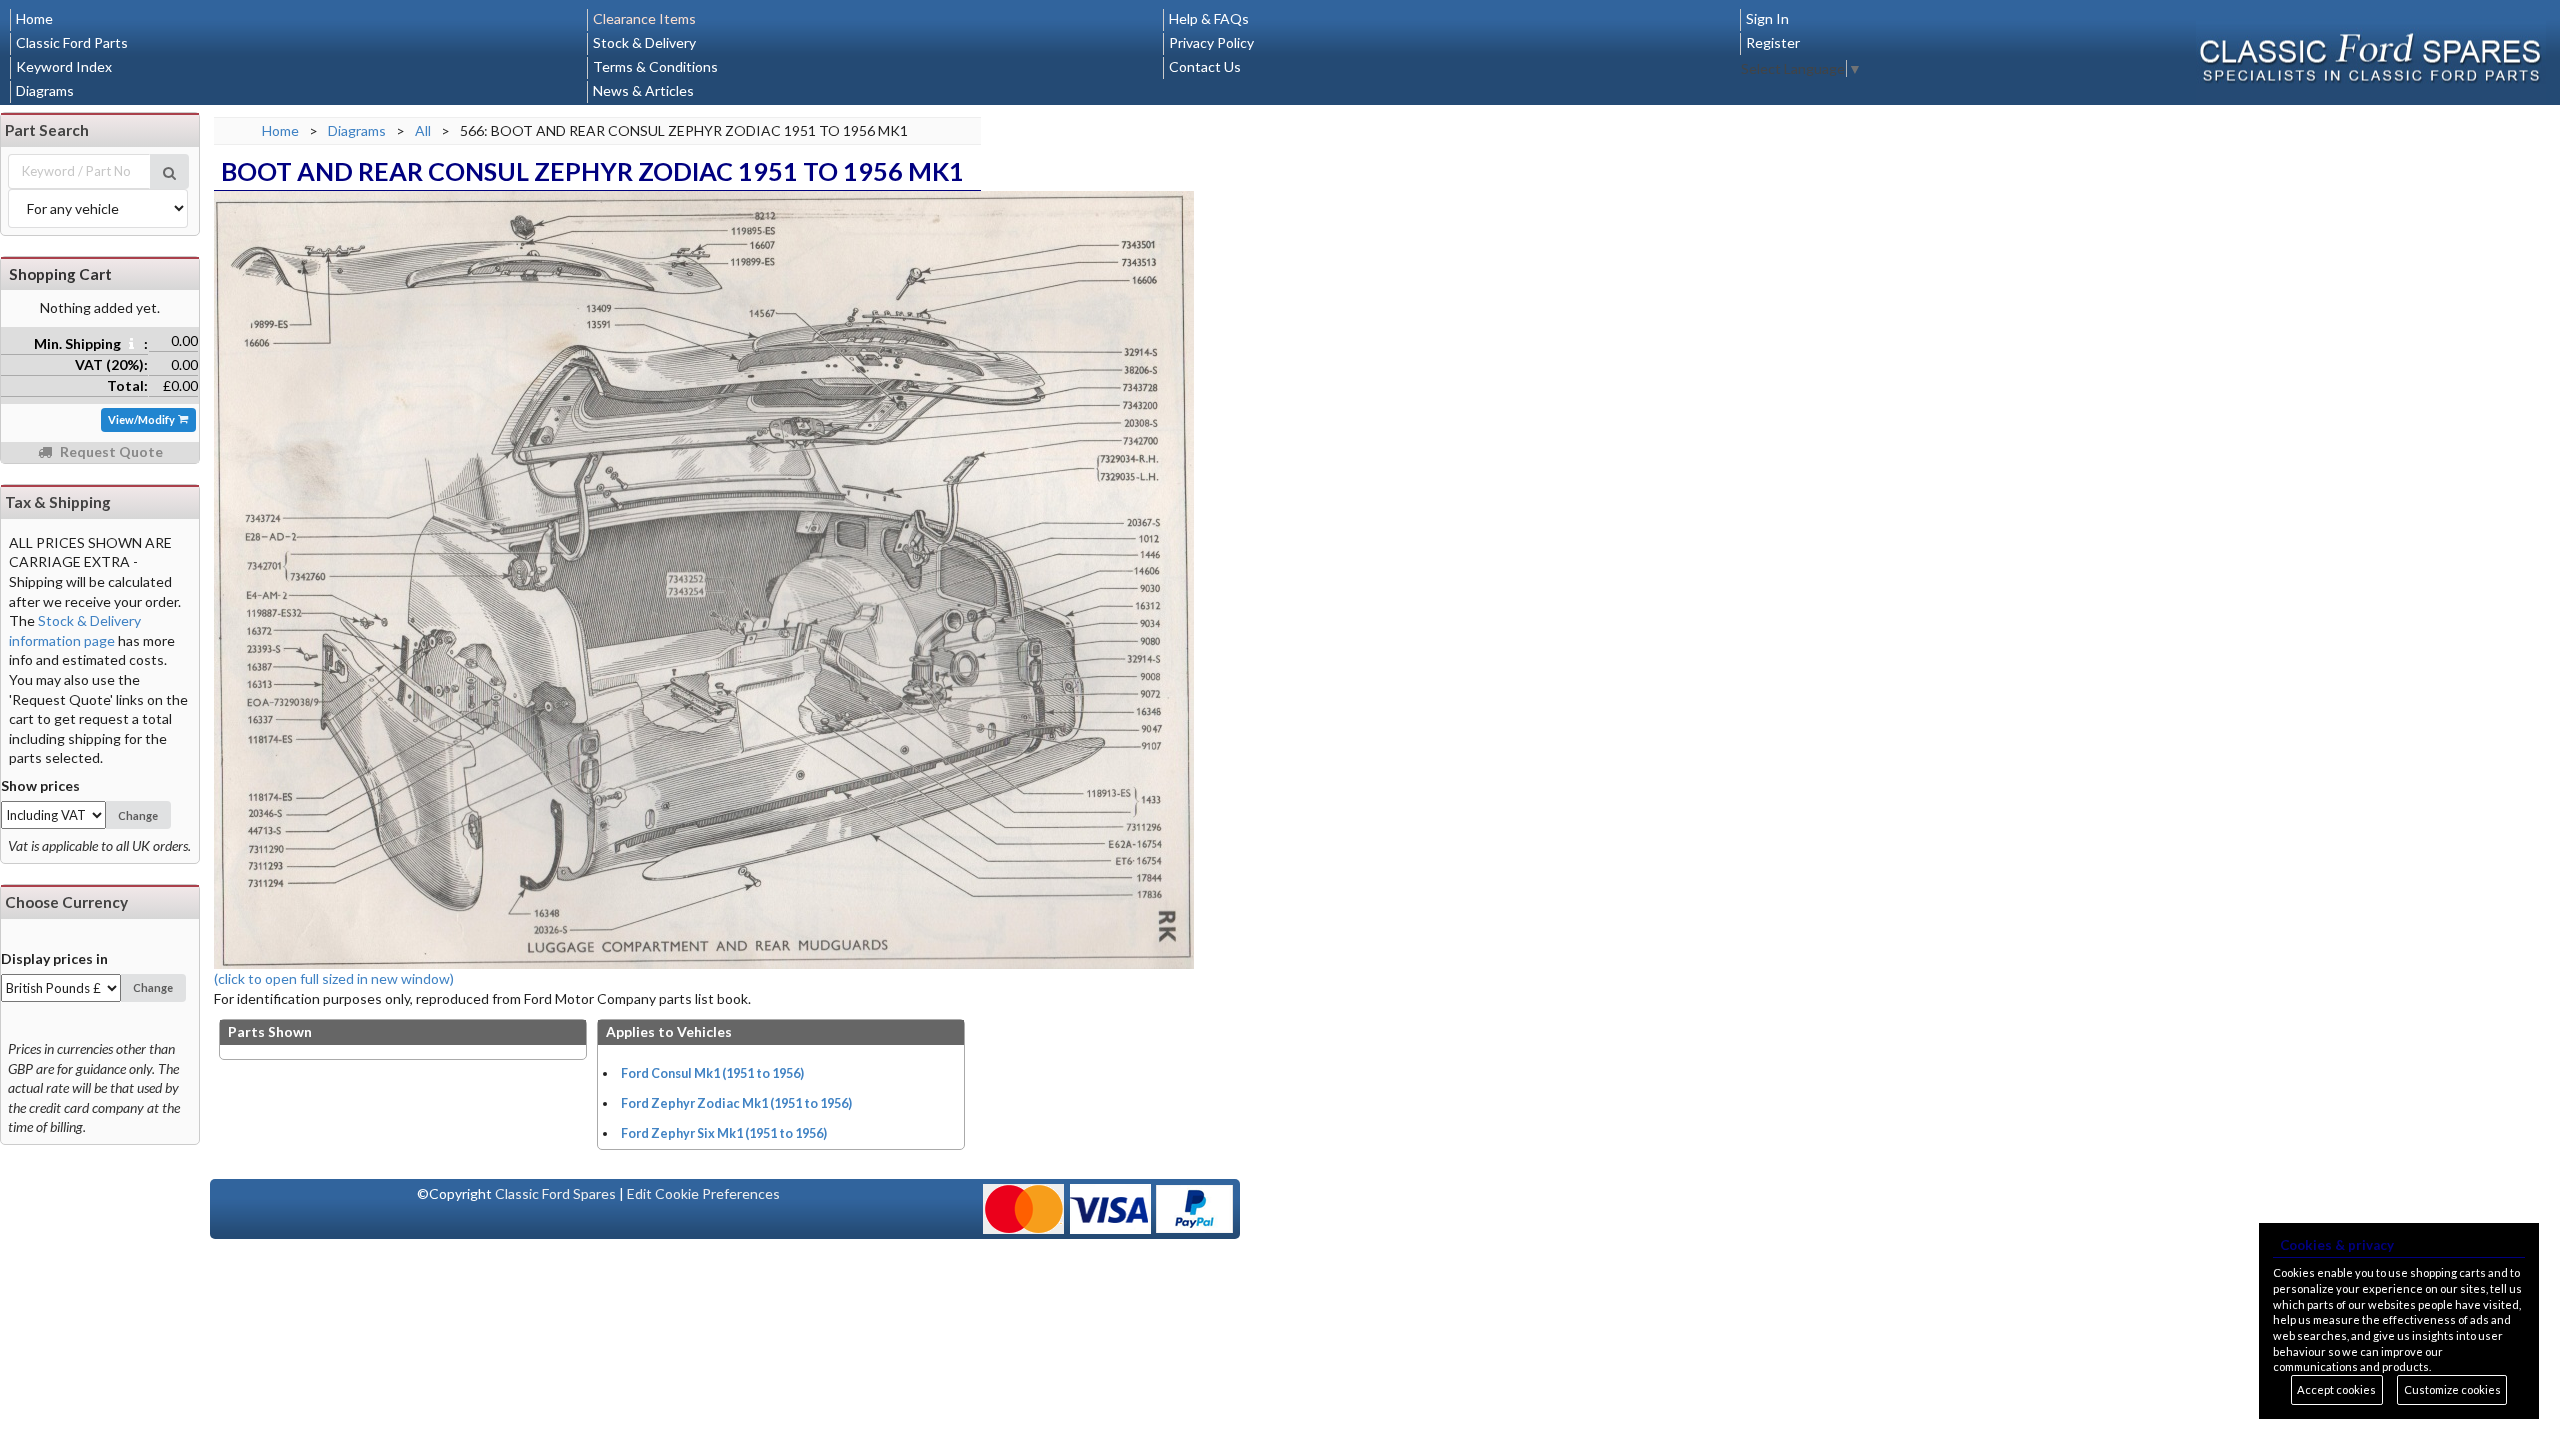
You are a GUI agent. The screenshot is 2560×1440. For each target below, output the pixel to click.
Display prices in (54, 958)
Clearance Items (644, 18)
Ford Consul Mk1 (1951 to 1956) (712, 1073)
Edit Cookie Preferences (703, 1193)
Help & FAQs (1209, 18)
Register (1773, 42)
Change (138, 815)
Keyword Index (64, 66)
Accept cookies (2336, 1389)
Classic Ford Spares (555, 1193)
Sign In (1767, 18)
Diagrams (45, 90)
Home (34, 18)
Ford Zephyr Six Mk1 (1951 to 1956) (724, 1133)
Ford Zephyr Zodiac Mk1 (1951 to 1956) (736, 1103)
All (423, 130)
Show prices (40, 785)
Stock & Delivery (644, 42)
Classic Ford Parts (72, 42)
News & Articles (643, 90)
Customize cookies (2452, 1389)
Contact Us (1205, 66)
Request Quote (110, 451)
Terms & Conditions (655, 66)
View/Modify (142, 419)
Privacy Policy (1211, 42)
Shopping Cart (60, 274)
